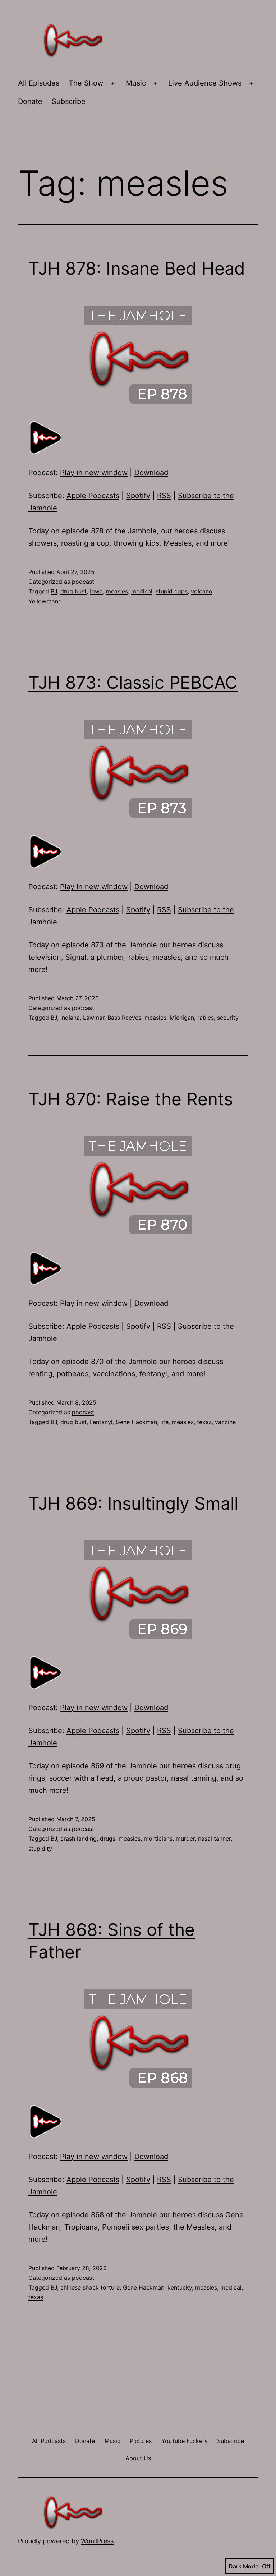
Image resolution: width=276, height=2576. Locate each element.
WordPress (97, 2541)
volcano (202, 591)
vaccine (225, 1422)
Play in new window (94, 473)
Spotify (138, 496)
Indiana (70, 1018)
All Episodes (39, 83)
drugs (108, 1838)
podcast (83, 582)
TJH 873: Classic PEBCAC (133, 682)
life (164, 1422)
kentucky (180, 2287)
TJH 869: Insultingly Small (133, 1503)
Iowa (96, 591)
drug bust (73, 591)
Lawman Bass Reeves (112, 1018)
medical (142, 591)
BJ (54, 591)
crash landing (79, 1838)
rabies (206, 1018)
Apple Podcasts (93, 496)
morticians (158, 1838)
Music (136, 83)
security (228, 1018)
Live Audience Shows (205, 83)
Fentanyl (101, 1422)
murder (185, 1838)
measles (117, 591)
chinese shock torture (90, 2287)
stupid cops (172, 591)
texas (204, 1422)
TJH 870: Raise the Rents (131, 1099)
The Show (86, 83)
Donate (30, 101)
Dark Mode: (244, 2566)
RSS (164, 496)
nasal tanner (214, 1838)
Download (151, 473)
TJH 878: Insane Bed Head (137, 268)
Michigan (182, 1018)
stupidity (40, 1849)
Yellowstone (45, 601)
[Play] (46, 437)
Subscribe (69, 101)
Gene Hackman (136, 1422)
